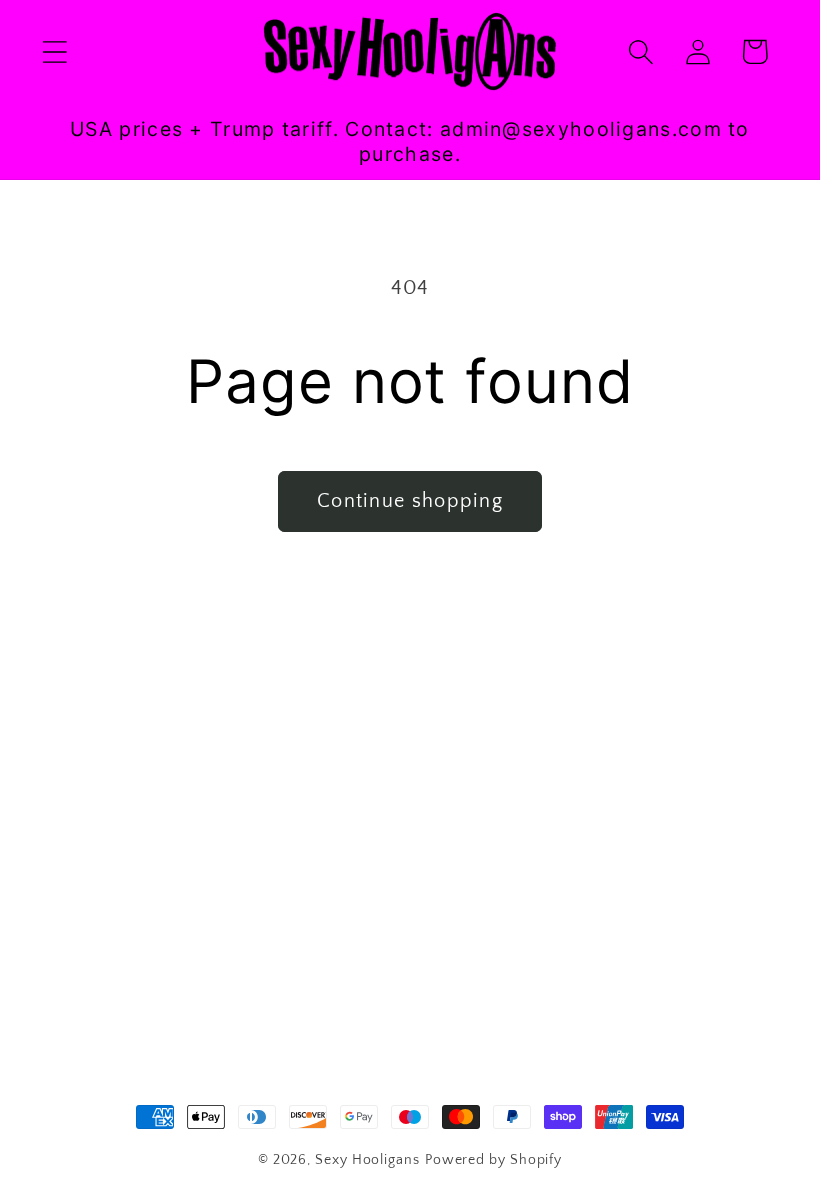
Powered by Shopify (493, 1160)
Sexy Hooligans (367, 1160)
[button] (54, 51)
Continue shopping (410, 501)
